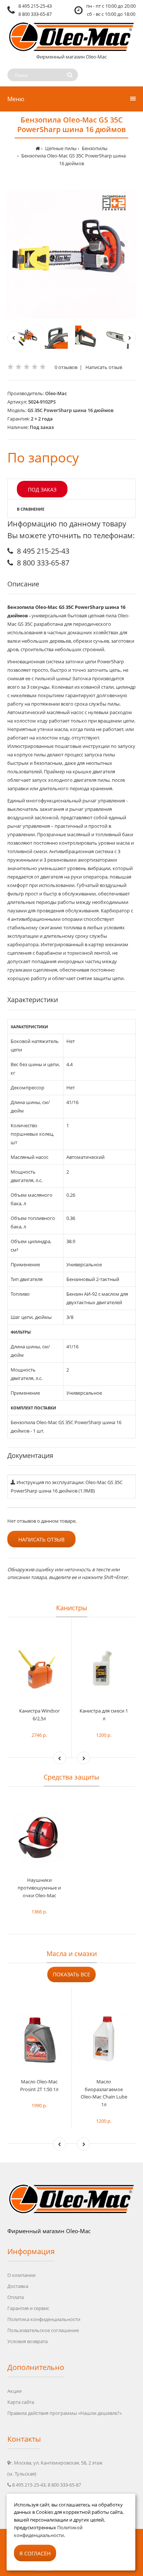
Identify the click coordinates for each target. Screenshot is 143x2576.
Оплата (16, 2297)
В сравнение (31, 509)
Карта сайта (21, 2402)
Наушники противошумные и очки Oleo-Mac (39, 1888)
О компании (21, 2275)
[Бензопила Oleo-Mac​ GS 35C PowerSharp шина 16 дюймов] (71, 254)
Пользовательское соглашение (43, 2330)
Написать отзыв (104, 367)
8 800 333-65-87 (35, 14)
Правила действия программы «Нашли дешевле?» (65, 2413)
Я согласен (35, 2553)
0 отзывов (66, 367)
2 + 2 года (42, 419)
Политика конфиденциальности (44, 2319)
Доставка (18, 2286)
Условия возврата (27, 2341)
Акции (14, 2391)
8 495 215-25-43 (35, 6)
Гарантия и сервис (28, 2308)
